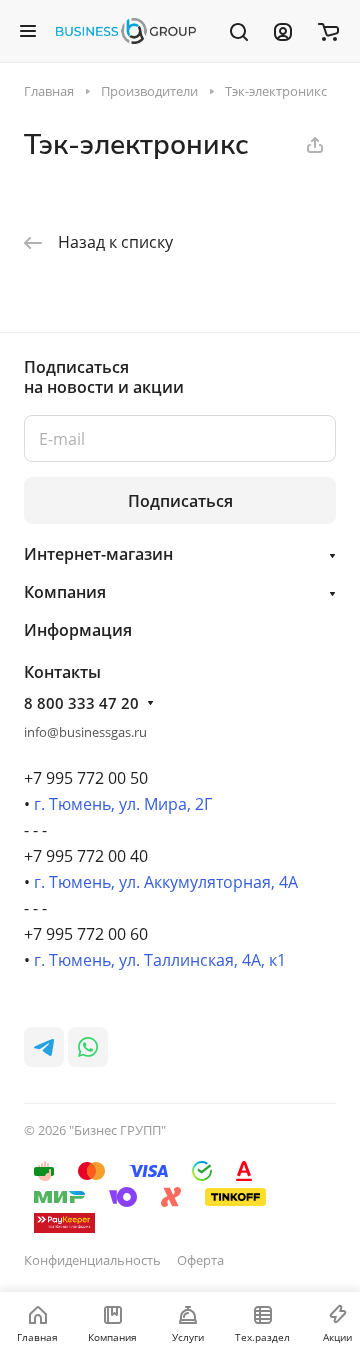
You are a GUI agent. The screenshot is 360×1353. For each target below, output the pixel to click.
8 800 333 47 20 (81, 703)
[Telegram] (44, 1047)
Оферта (200, 1260)
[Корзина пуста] (328, 31)
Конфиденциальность (92, 1260)
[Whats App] (88, 1047)
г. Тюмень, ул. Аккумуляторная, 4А (166, 882)
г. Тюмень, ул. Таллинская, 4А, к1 (160, 960)
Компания (65, 592)
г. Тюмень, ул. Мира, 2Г (123, 804)
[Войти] (283, 31)
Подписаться (180, 501)
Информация (78, 630)
